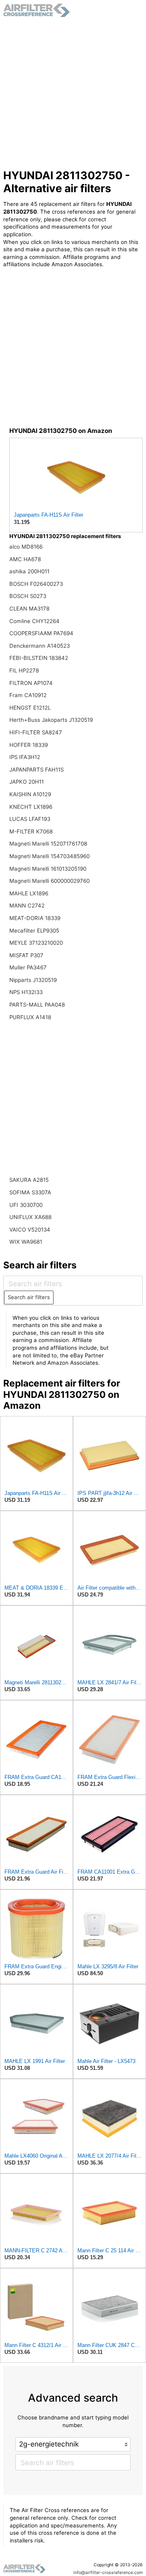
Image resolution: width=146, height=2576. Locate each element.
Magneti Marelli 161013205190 (48, 869)
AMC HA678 (25, 559)
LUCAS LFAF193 (30, 819)
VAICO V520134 (30, 1230)
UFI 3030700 (26, 1205)
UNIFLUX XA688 (30, 1217)
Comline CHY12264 (34, 621)
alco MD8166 (26, 547)
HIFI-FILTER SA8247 (36, 732)
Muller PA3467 (28, 967)
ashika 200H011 (29, 571)
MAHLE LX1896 (29, 893)
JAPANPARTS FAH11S (36, 770)
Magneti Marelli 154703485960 (49, 856)
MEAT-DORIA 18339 (35, 918)
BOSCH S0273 (28, 596)
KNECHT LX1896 (31, 807)
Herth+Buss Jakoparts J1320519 (51, 720)
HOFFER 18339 (29, 745)
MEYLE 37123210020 (36, 943)
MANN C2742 (27, 905)
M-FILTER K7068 (31, 831)
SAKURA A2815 (29, 1180)
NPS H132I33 (26, 992)
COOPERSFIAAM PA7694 (41, 633)
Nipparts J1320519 (33, 980)
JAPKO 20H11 (27, 782)
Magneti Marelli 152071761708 (48, 844)
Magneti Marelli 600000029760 (49, 881)
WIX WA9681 (26, 1242)
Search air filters (29, 1297)
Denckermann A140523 (40, 646)
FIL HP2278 (24, 670)
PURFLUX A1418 (30, 1017)
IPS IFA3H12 (25, 757)
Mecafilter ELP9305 (34, 931)
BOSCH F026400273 (36, 584)
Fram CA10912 (28, 695)
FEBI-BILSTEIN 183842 (39, 658)
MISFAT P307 (26, 955)
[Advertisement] (73, 93)
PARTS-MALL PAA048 (37, 1005)
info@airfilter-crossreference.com (108, 2573)
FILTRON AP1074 (31, 683)
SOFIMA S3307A (30, 1192)
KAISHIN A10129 (30, 794)
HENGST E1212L (30, 708)
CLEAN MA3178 (29, 608)
